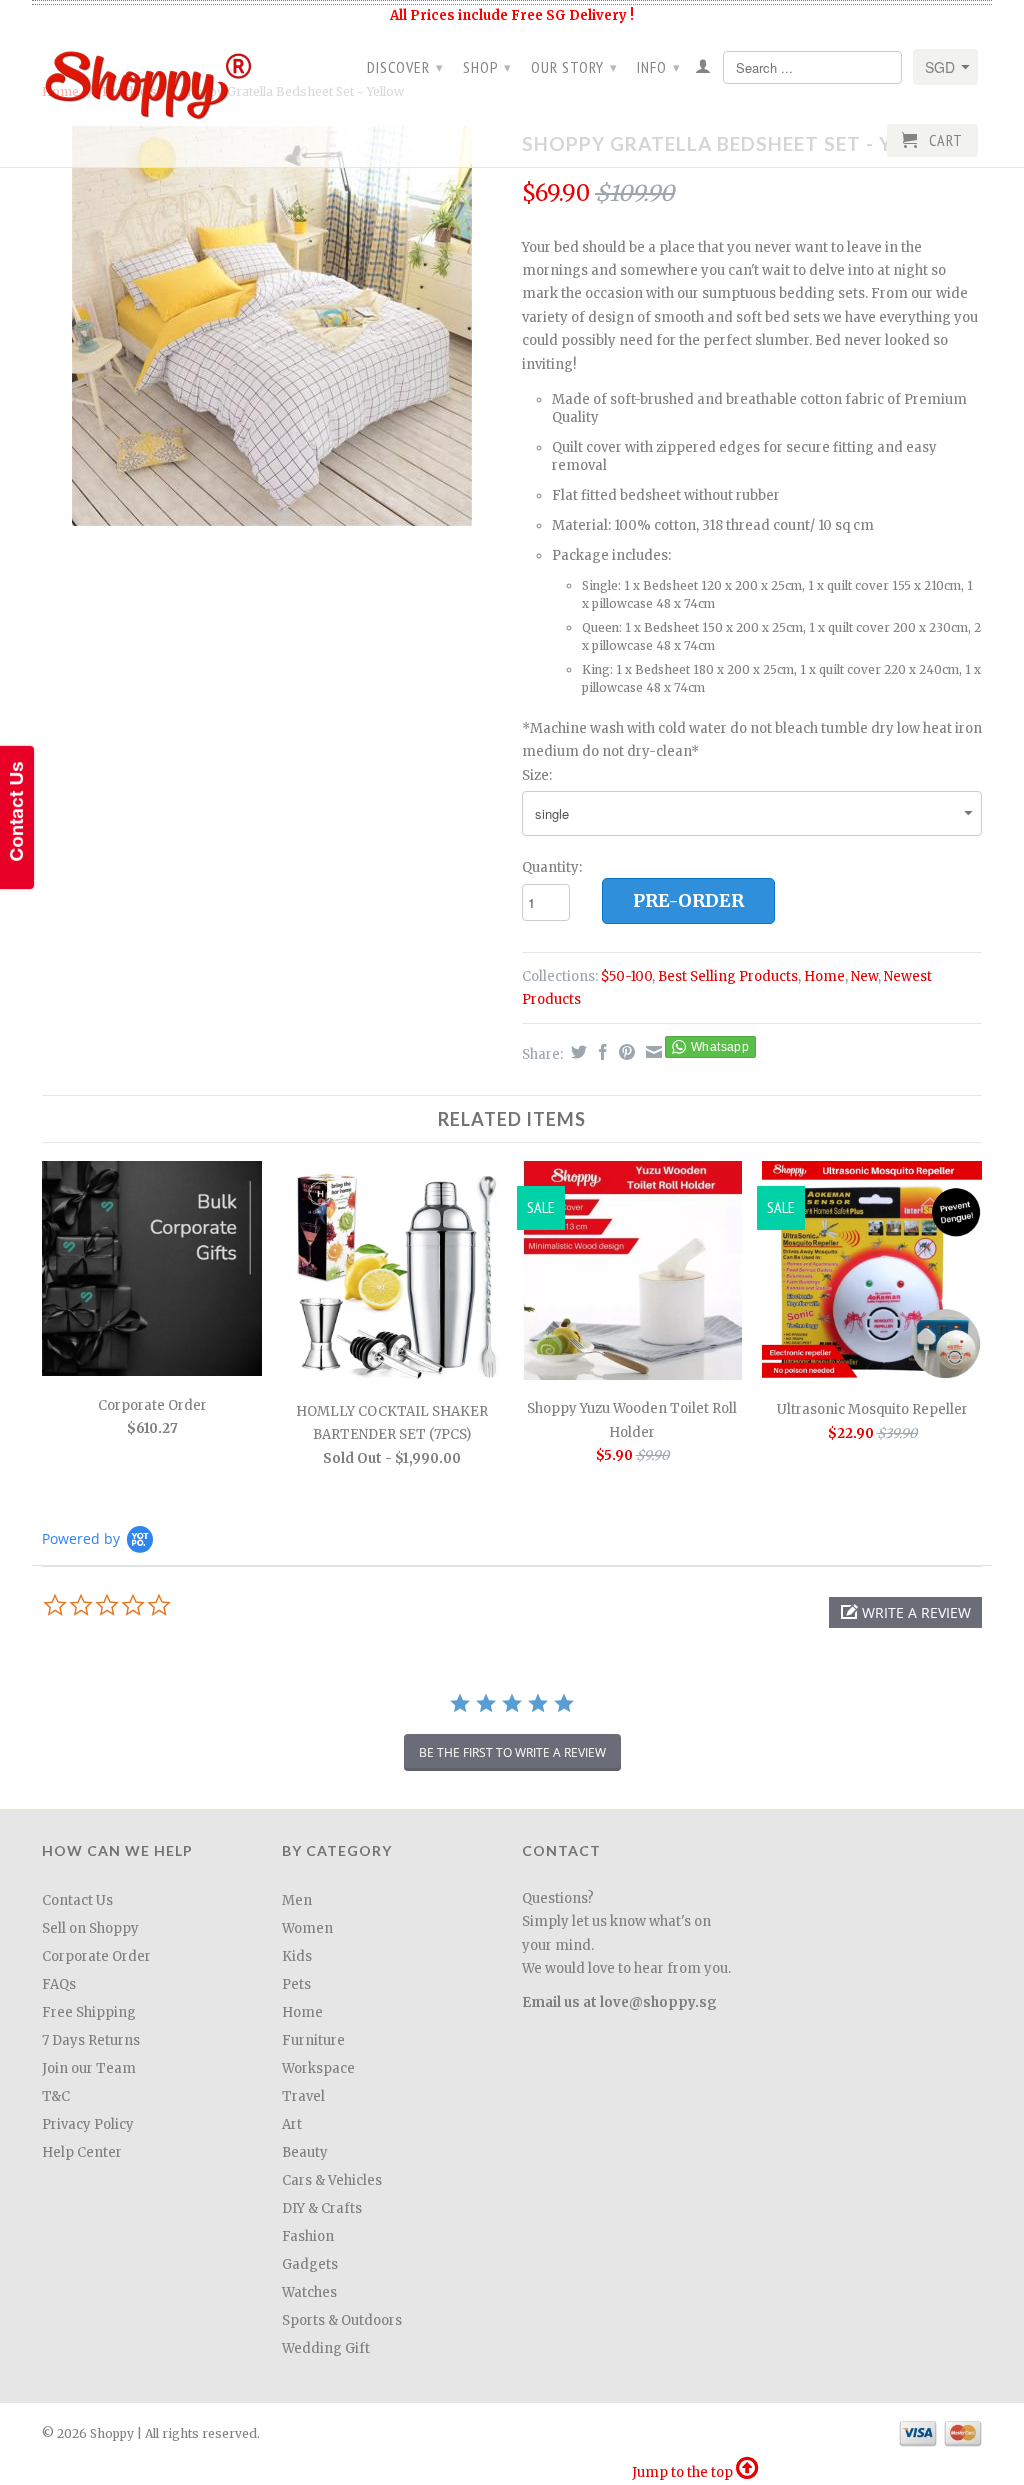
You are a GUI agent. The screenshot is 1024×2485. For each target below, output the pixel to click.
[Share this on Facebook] (600, 1052)
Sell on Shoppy (90, 1928)
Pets (296, 1984)
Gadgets (310, 2264)
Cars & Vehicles (332, 2180)
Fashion (308, 2236)
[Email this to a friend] (651, 1052)
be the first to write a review (512, 1752)
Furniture (313, 2040)
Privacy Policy (88, 2124)
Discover (405, 67)
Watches (309, 2292)
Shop (487, 67)
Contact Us (77, 1900)
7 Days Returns (91, 2040)
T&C (56, 2096)
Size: (537, 775)
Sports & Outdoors (342, 2320)
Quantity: (552, 867)
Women (307, 1928)
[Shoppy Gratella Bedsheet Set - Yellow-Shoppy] (272, 326)
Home (824, 976)
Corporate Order (96, 1956)
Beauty (305, 2152)
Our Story (574, 67)
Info (659, 67)
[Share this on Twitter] (576, 1052)
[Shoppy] (152, 78)
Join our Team (89, 2068)
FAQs (59, 1984)
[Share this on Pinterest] (624, 1052)
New (864, 976)
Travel (303, 2096)
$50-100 (626, 976)
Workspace (318, 2068)
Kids (297, 1956)
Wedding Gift (326, 2348)
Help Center (82, 2152)
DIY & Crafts (322, 2208)
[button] (905, 1612)
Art (292, 2124)
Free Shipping (89, 2012)
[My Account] (703, 70)
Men (297, 1900)
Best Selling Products (728, 976)
